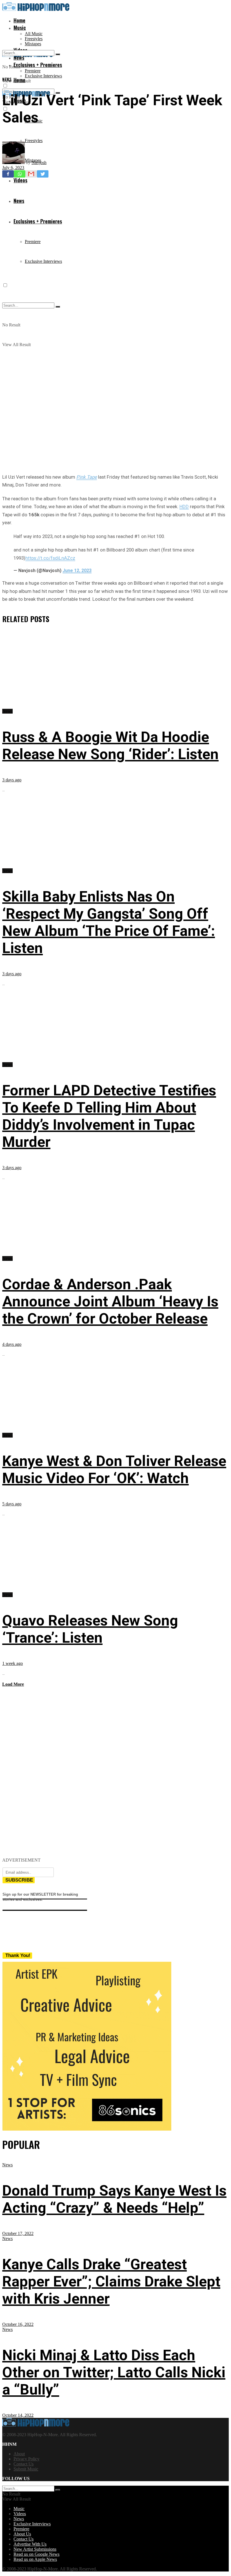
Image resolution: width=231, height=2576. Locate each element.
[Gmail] (31, 174)
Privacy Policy (26, 2459)
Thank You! (18, 1955)
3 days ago (12, 780)
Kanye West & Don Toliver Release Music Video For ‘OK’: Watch (114, 1470)
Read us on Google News (36, 2554)
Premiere (33, 71)
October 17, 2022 (18, 2233)
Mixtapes (33, 44)
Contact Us (24, 2464)
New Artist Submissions (35, 2549)
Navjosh (39, 162)
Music (20, 28)
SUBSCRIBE (19, 1880)
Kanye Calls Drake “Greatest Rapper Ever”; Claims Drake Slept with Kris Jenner (111, 2282)
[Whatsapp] (20, 174)
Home (19, 20)
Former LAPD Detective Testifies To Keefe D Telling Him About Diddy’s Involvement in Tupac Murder (109, 1116)
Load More (13, 1684)
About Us (22, 2534)
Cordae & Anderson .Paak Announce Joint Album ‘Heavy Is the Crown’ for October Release (110, 1302)
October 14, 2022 (18, 2415)
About (19, 2454)
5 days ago (12, 1504)
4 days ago (12, 1344)
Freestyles (34, 39)
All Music (34, 34)
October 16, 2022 (18, 2324)
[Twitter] (43, 174)
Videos (20, 2514)
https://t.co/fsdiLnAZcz (50, 558)
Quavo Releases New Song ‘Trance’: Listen (90, 1629)
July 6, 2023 (13, 168)
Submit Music (26, 2469)
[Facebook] (8, 174)
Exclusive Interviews (43, 76)
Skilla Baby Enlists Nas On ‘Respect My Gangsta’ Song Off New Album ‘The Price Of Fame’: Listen (109, 922)
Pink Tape (87, 477)
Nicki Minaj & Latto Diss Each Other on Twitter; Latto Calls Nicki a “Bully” (114, 2372)
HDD (184, 506)
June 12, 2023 (77, 570)
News (7, 79)
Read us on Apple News (35, 2559)
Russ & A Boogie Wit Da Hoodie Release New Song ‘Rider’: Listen (110, 746)
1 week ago (13, 1663)
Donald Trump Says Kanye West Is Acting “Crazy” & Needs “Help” (114, 2199)
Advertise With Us (30, 2544)
